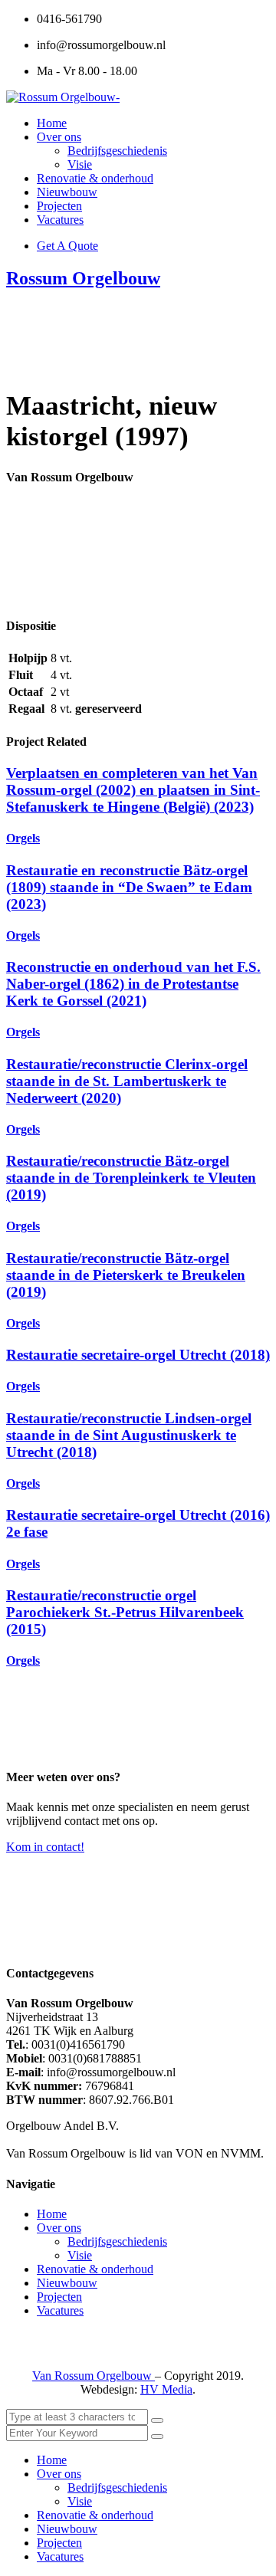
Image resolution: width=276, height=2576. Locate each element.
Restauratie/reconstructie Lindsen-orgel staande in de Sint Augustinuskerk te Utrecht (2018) (129, 1435)
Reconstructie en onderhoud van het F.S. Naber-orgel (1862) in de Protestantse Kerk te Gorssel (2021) (133, 984)
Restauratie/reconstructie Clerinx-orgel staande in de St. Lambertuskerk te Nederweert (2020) (127, 1081)
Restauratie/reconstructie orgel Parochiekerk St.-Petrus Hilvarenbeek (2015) (125, 1612)
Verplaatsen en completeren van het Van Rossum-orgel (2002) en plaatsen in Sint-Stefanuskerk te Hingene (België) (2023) (133, 790)
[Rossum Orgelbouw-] (63, 97)
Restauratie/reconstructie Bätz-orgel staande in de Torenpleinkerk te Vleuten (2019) (131, 1178)
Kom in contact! (45, 1847)
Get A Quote (67, 246)
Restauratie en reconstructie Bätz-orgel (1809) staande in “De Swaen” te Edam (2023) (129, 887)
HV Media (166, 2389)
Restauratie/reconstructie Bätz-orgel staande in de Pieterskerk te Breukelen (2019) (126, 1275)
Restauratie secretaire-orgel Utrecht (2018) (138, 1355)
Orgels (23, 838)
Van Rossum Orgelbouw (94, 2376)
